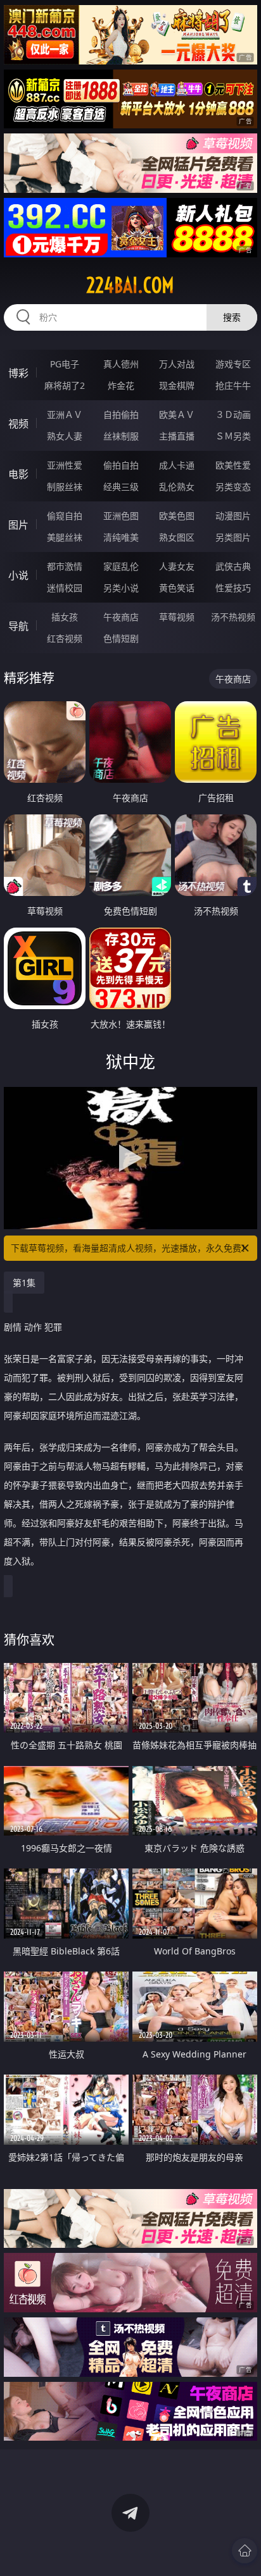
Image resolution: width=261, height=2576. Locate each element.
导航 (18, 626)
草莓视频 (177, 617)
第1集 (24, 1283)
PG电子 (65, 364)
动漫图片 (233, 516)
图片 (18, 525)
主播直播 (177, 436)
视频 (18, 424)
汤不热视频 (233, 617)
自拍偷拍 (121, 414)
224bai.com (130, 285)
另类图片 (233, 537)
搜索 (232, 317)
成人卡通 (177, 465)
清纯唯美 (121, 537)
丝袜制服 (121, 436)
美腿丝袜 (65, 537)
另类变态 (233, 487)
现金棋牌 (177, 385)
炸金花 (121, 385)
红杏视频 (65, 638)
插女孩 (65, 617)
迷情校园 (65, 588)
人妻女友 (177, 566)
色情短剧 (121, 638)
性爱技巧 (233, 588)
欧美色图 (177, 516)
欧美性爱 (233, 465)
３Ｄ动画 (233, 414)
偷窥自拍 (65, 516)
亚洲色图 (121, 516)
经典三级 (121, 487)
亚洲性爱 (65, 465)
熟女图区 (177, 537)
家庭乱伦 (121, 566)
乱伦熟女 (177, 487)
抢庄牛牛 (233, 385)
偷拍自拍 (121, 465)
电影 (18, 474)
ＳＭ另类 (233, 436)
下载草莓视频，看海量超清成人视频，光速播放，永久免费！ (130, 1248)
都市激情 (65, 566)
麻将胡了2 (65, 385)
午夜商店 (121, 617)
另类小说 (121, 588)
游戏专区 (233, 364)
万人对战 (177, 364)
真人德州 (121, 364)
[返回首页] (245, 2551)
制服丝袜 (65, 487)
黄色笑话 (177, 588)
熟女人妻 (65, 436)
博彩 (18, 373)
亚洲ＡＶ (65, 414)
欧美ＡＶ (177, 414)
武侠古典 (233, 566)
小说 (18, 575)
